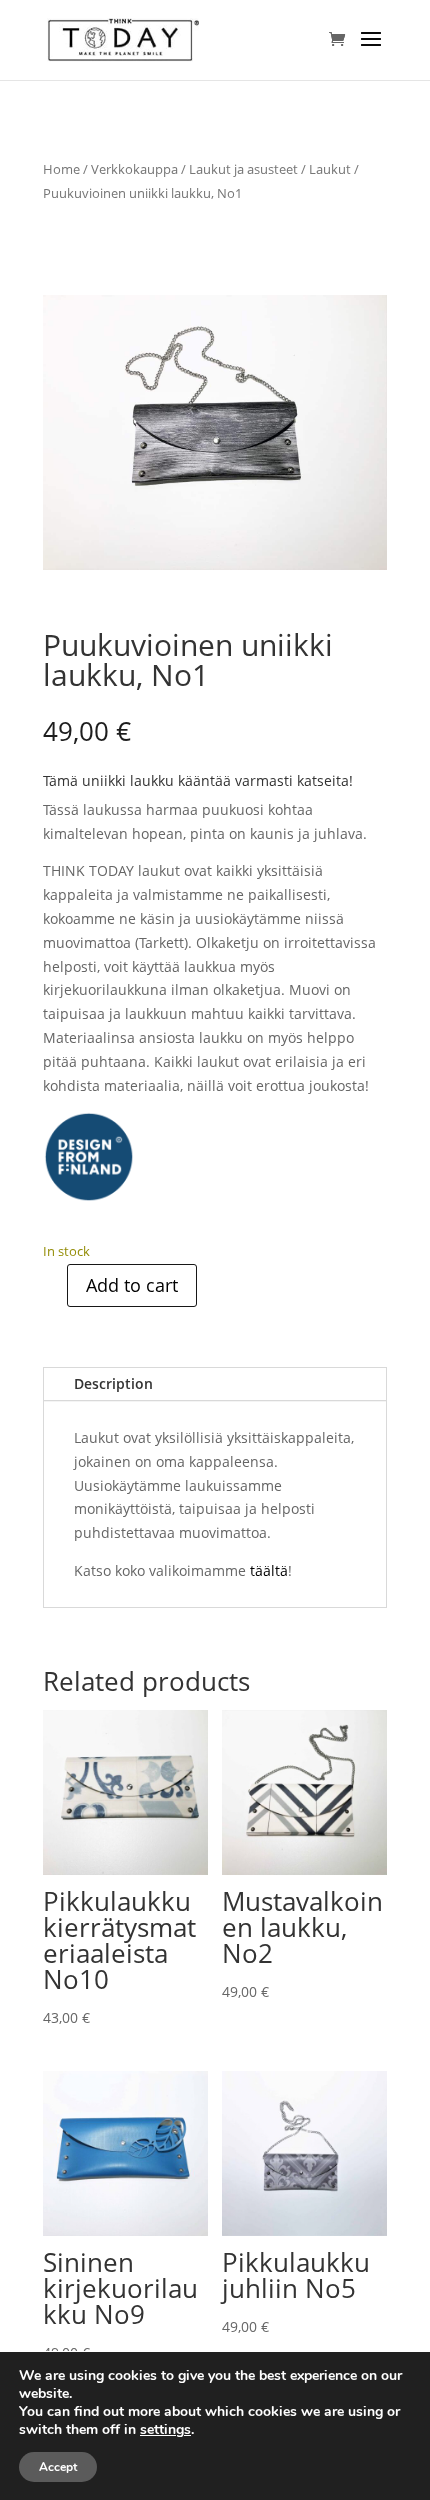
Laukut (330, 169)
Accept (58, 2467)
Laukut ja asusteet (243, 169)
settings (165, 2430)
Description (113, 1383)
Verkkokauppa (134, 169)
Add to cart (132, 1285)
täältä (269, 1570)
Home (61, 169)
